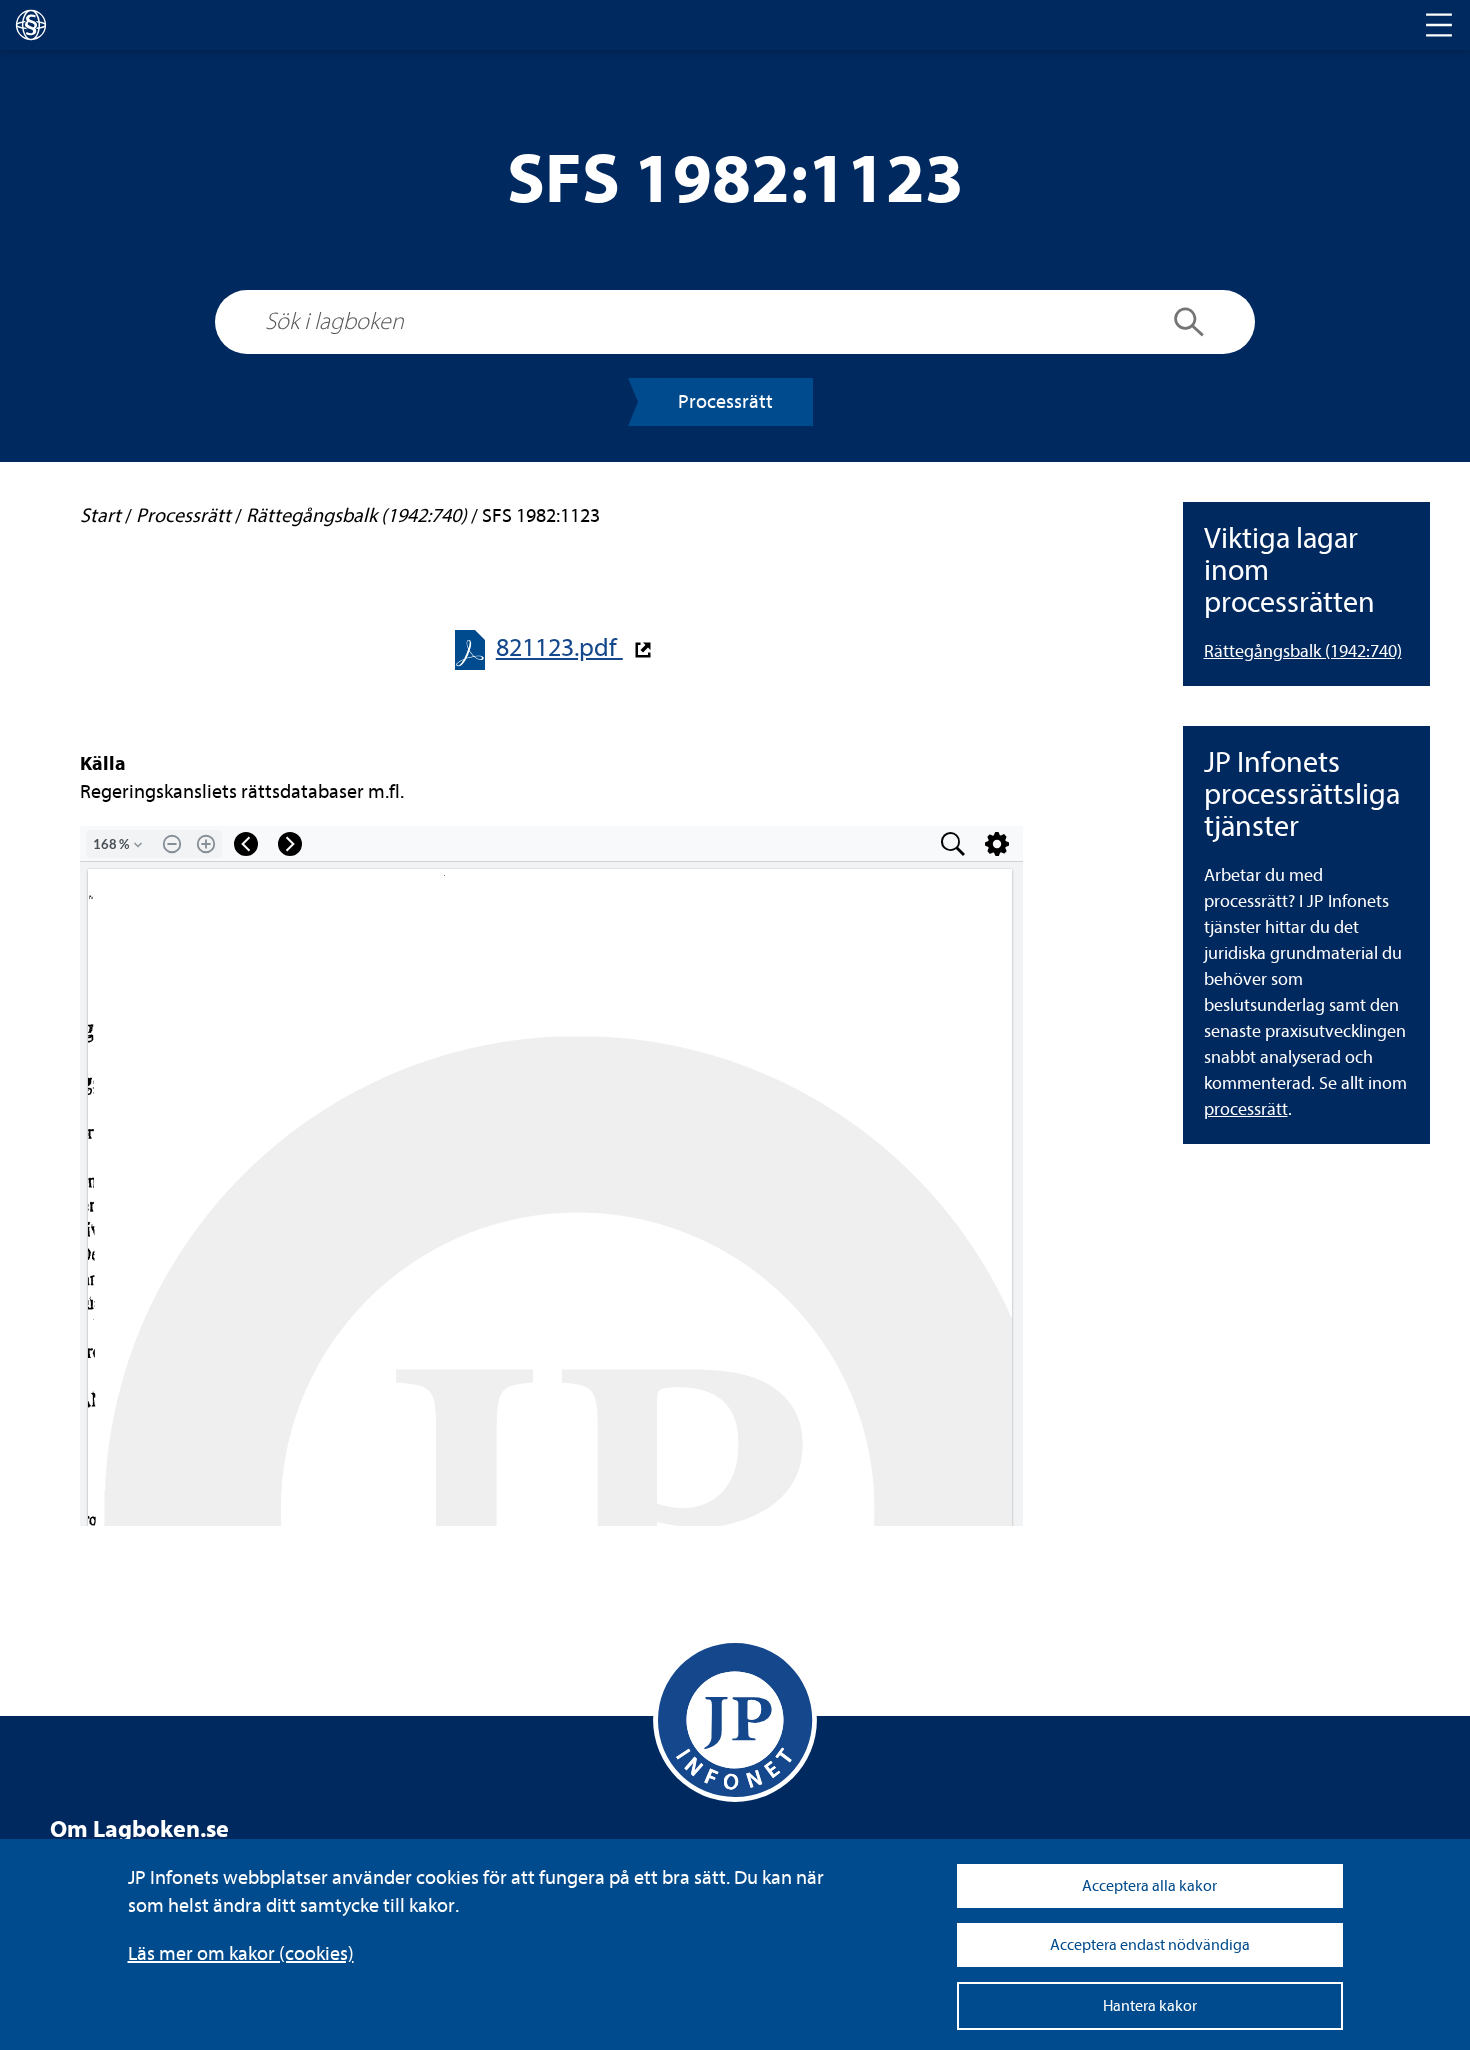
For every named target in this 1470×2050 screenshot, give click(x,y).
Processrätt (725, 401)
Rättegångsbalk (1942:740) (1303, 651)
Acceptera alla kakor (1149, 1886)
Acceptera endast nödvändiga (1150, 1945)
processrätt (1246, 1109)
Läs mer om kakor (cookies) (241, 1953)
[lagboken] (31, 25)
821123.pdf (559, 647)
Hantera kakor (1150, 2006)
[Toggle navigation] (1439, 25)
